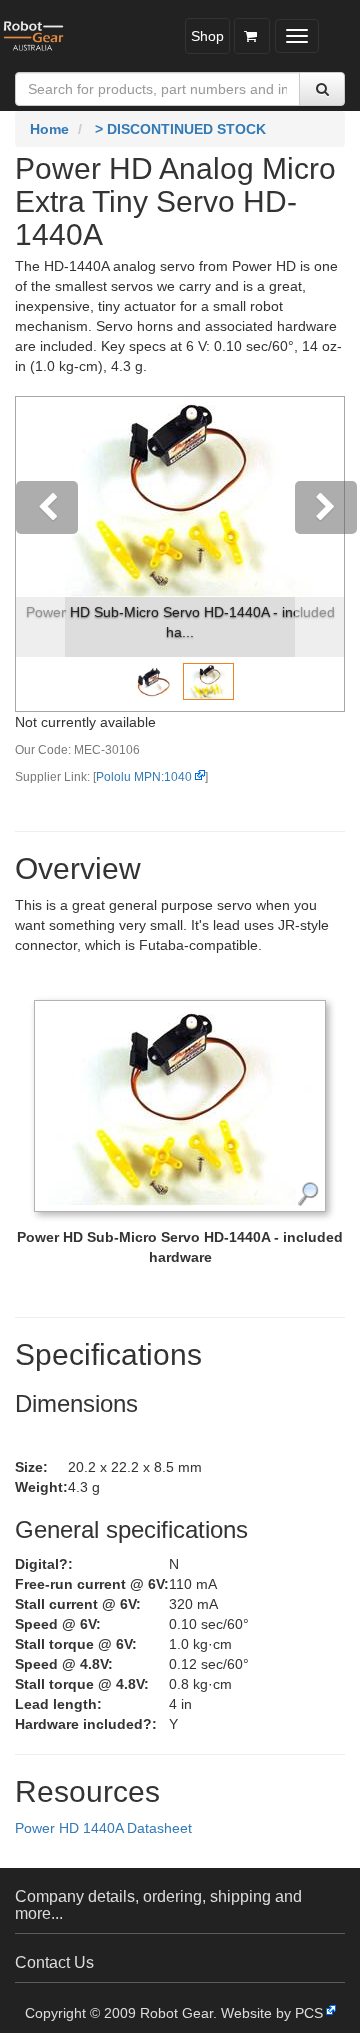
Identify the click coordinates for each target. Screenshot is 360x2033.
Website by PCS (272, 2013)
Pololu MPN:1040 (144, 777)
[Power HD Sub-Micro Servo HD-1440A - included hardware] (180, 1105)
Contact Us (54, 1962)
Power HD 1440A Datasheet (103, 1828)
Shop (207, 36)
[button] (40, 554)
